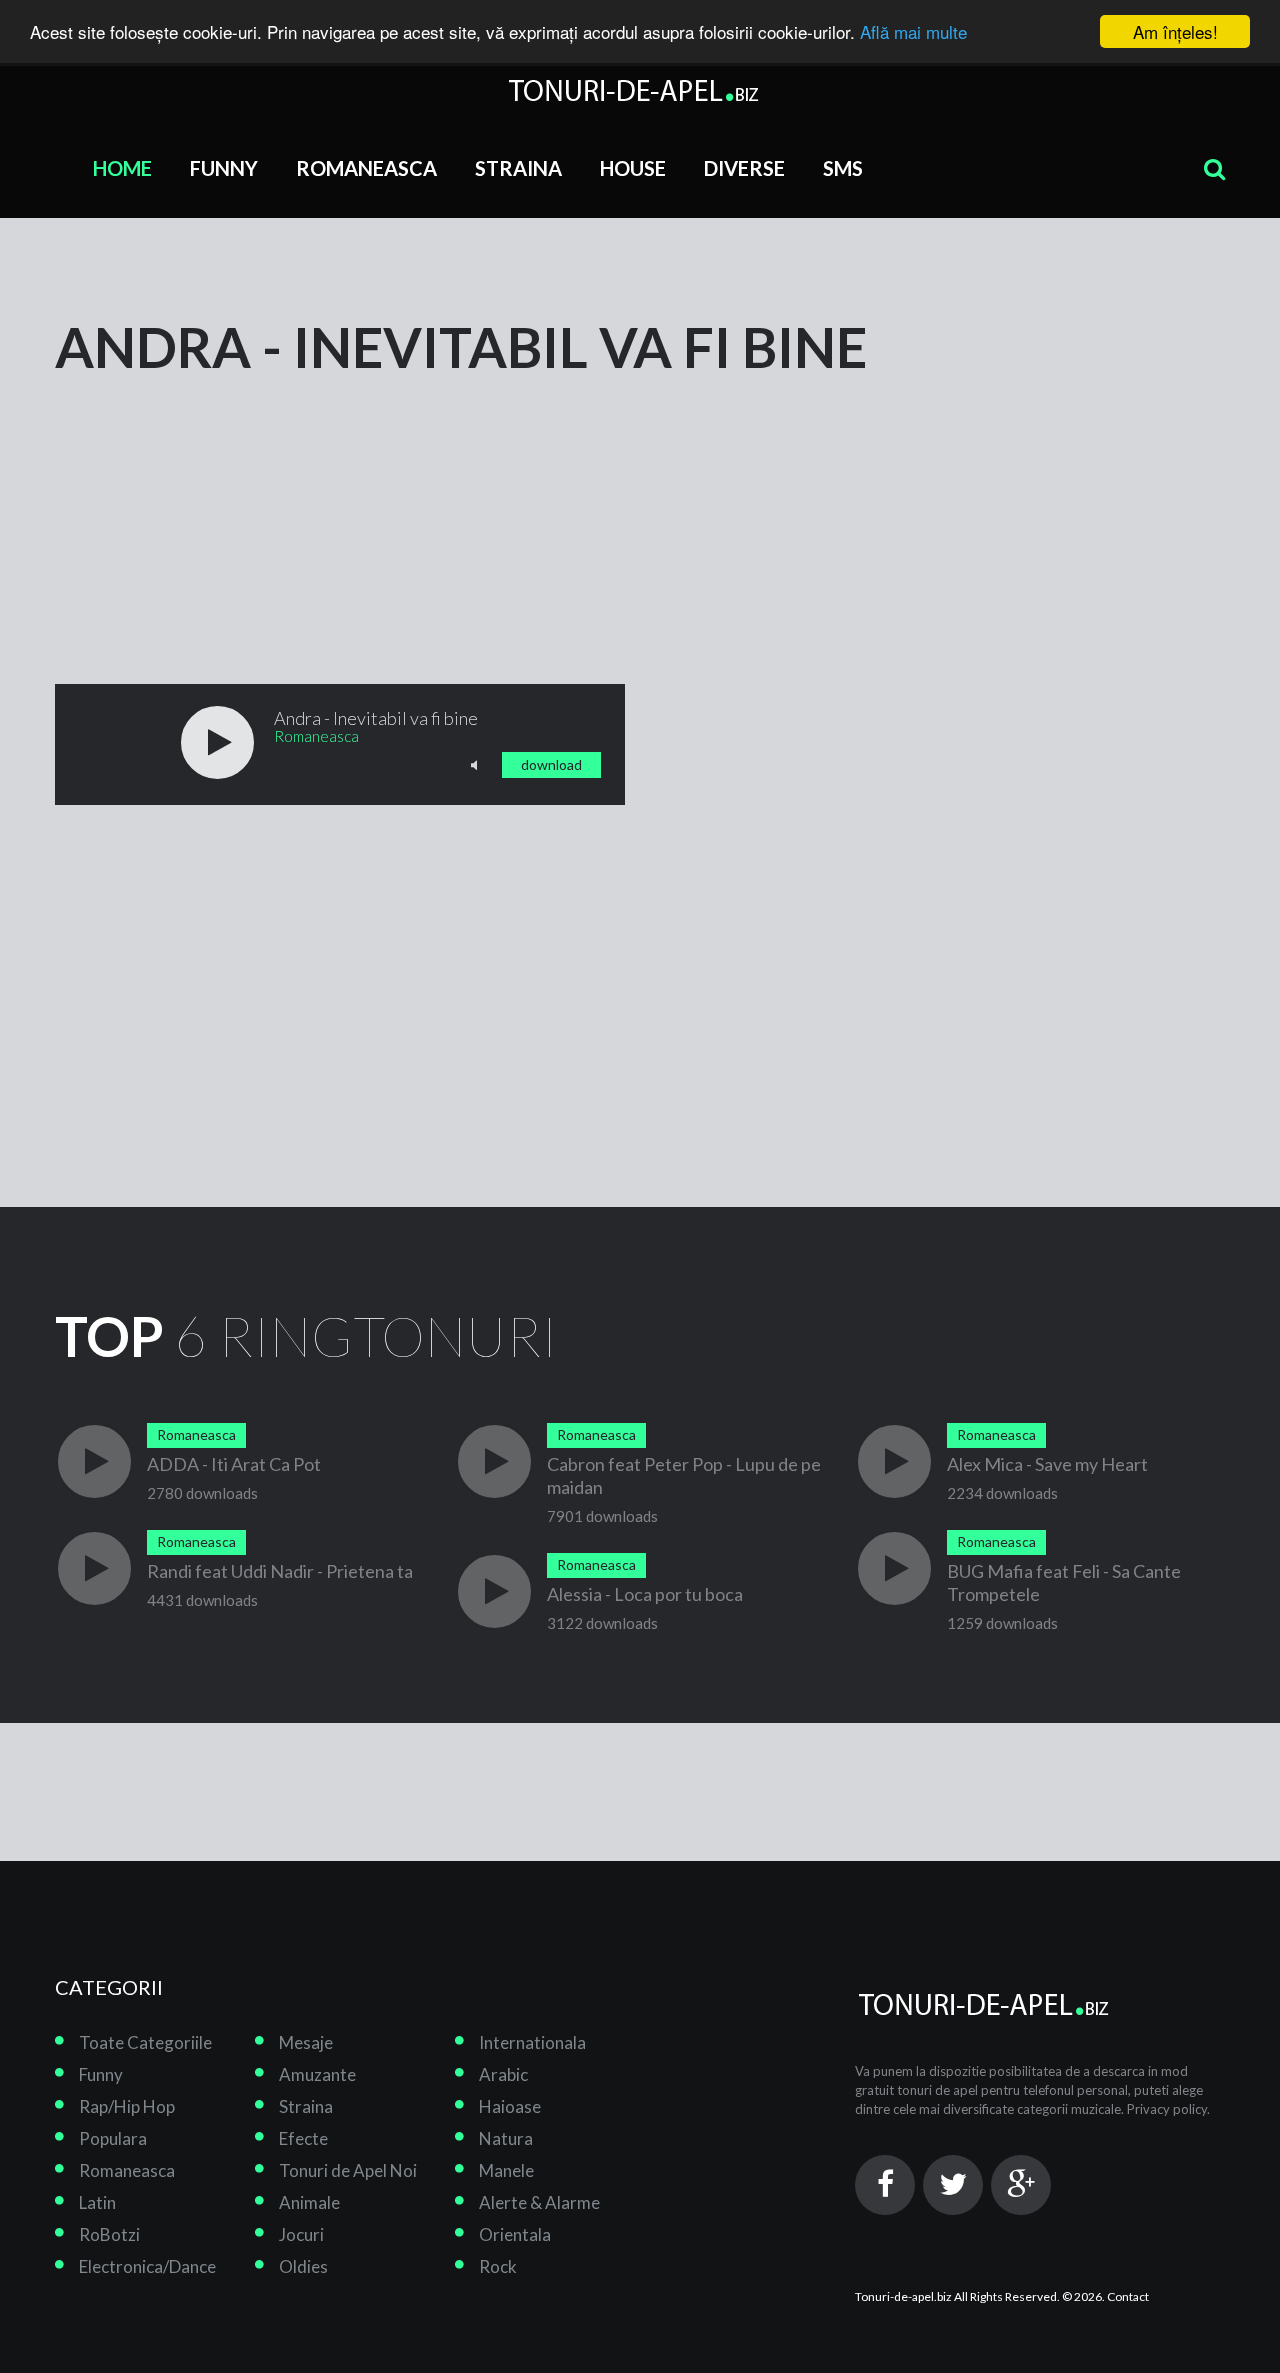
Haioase (510, 2106)
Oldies (303, 2266)
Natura (506, 2138)
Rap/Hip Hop (127, 2106)
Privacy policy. (1168, 2109)
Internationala (532, 2042)
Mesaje (306, 2042)
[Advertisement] (205, 502)
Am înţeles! (1175, 31)
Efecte (303, 2138)
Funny (224, 168)
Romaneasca (366, 168)
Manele (506, 2170)
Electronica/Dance (147, 2266)
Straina (518, 168)
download (551, 764)
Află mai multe (913, 32)
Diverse (744, 168)
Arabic (503, 2074)
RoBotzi (109, 2234)
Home (122, 168)
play (217, 742)
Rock (498, 2266)
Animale (309, 2202)
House (633, 168)
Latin (97, 2202)
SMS (843, 168)
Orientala (515, 2234)
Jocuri (301, 2234)
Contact (1128, 2296)
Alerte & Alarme (539, 2202)
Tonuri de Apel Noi (348, 2170)
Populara (113, 2138)
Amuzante (317, 2074)
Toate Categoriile (145, 2042)
